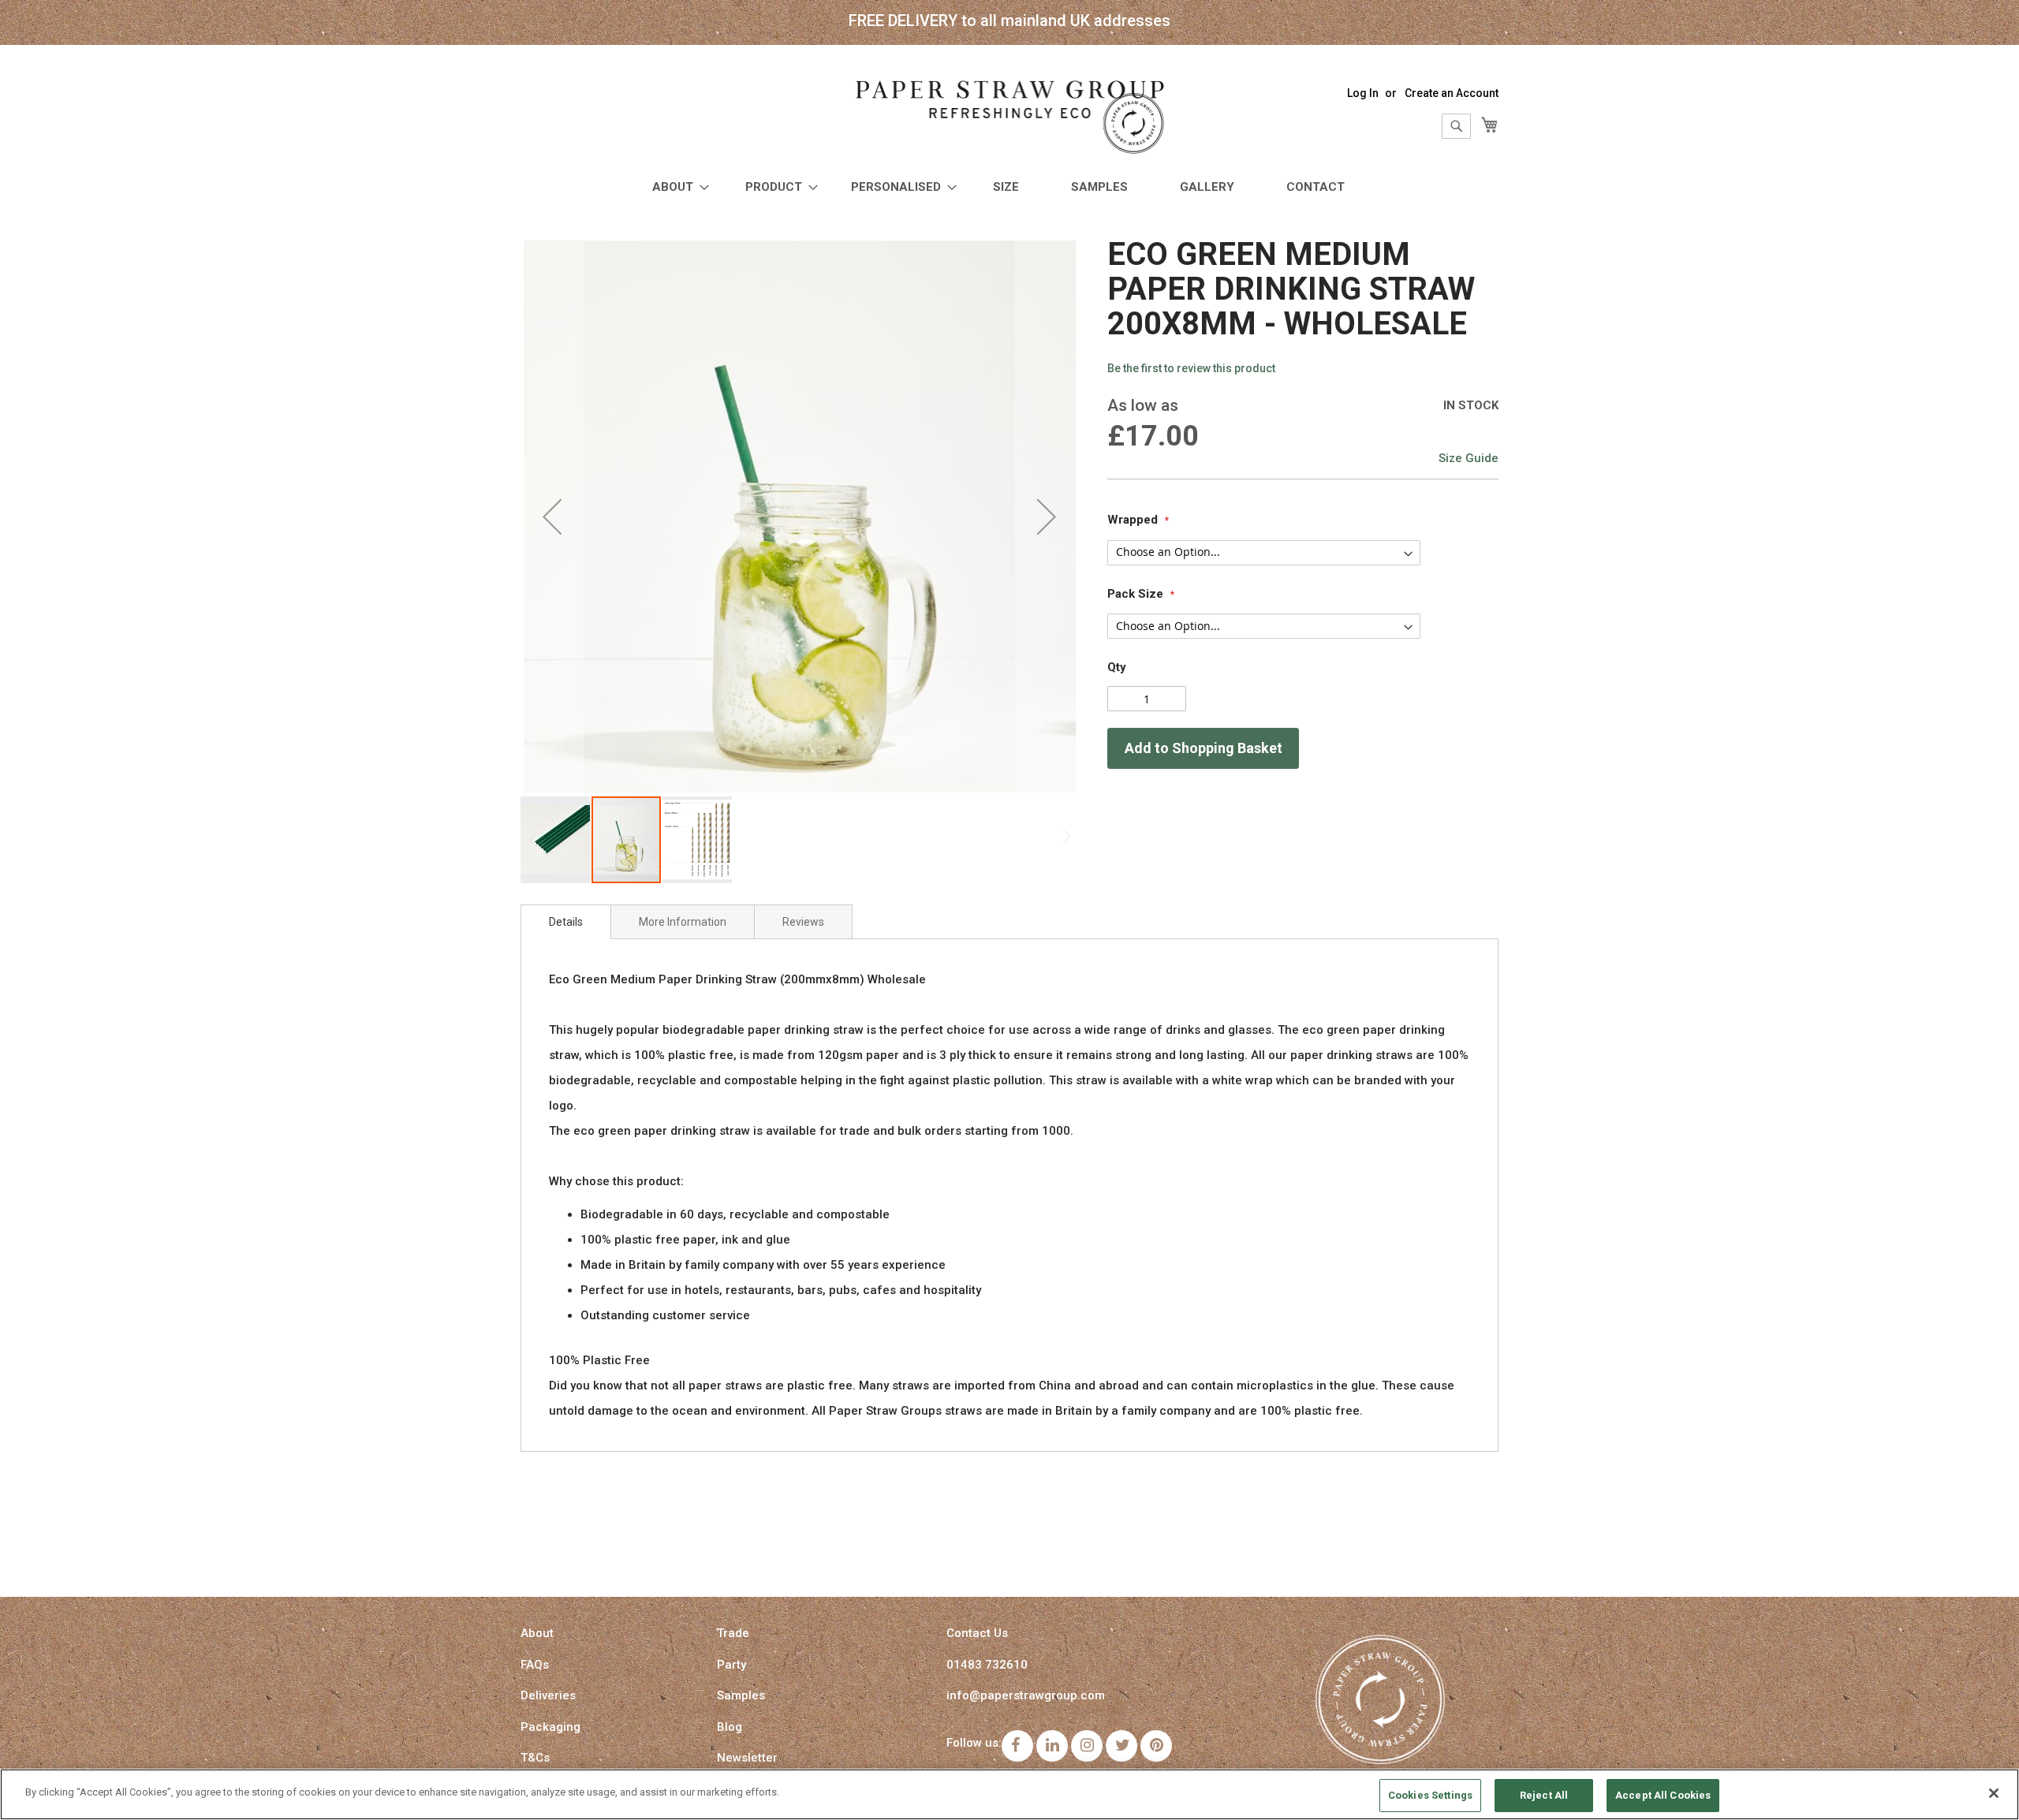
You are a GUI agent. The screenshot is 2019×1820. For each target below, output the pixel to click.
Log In (1363, 93)
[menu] (1009, 187)
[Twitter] (1121, 1746)
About (537, 1633)
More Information (683, 922)
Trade (733, 1633)
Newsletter (747, 1758)
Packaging (550, 1727)
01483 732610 (987, 1665)
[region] (1009, 1794)
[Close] (1994, 1793)
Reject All (1544, 1795)
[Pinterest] (1156, 1746)
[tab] (566, 922)
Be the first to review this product (1191, 368)
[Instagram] (1087, 1746)
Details (566, 922)
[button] (552, 516)
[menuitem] (676, 187)
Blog (730, 1727)
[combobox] (1456, 126)
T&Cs (535, 1758)
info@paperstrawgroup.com (1026, 1695)
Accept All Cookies (1663, 1795)
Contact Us (977, 1633)
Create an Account (1452, 93)
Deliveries (548, 1695)
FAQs (535, 1665)
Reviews (803, 922)
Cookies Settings (1430, 1795)
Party (731, 1665)
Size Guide (1469, 458)
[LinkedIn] (1052, 1746)
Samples (741, 1695)
